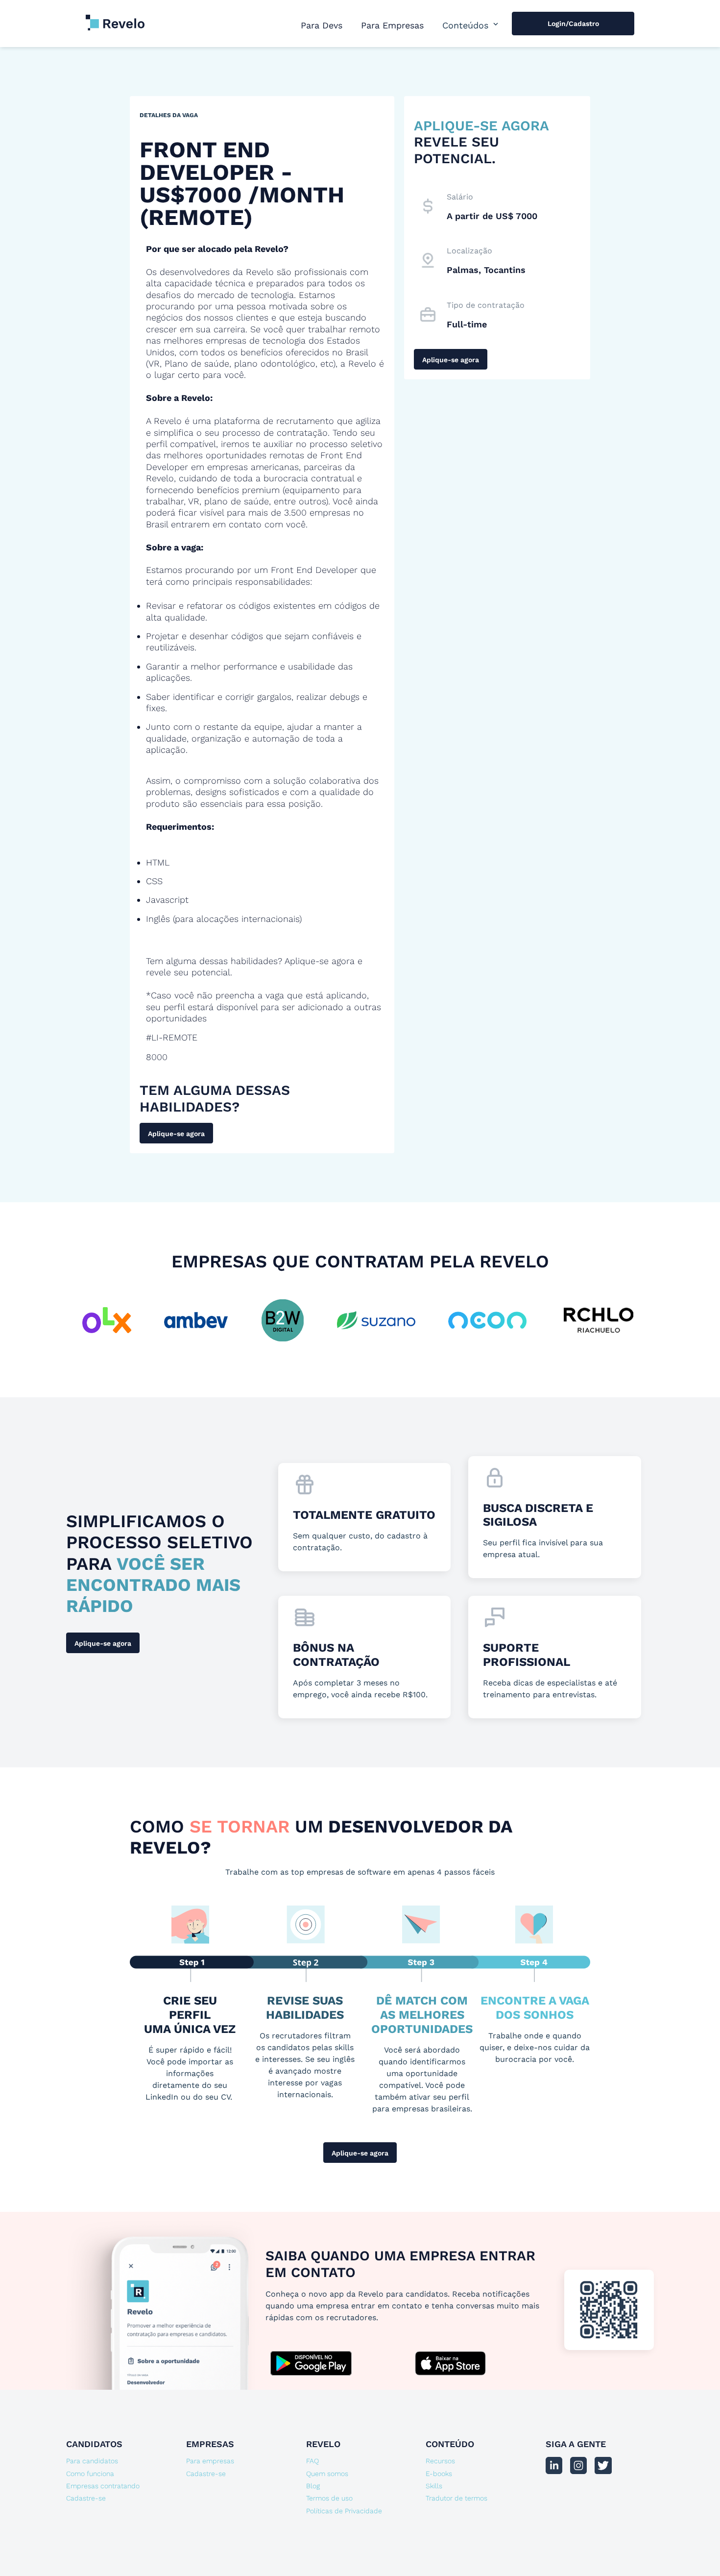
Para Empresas (392, 25)
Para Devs (322, 25)
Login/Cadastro (573, 24)
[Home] (115, 18)
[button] (471, 25)
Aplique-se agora (176, 1134)
